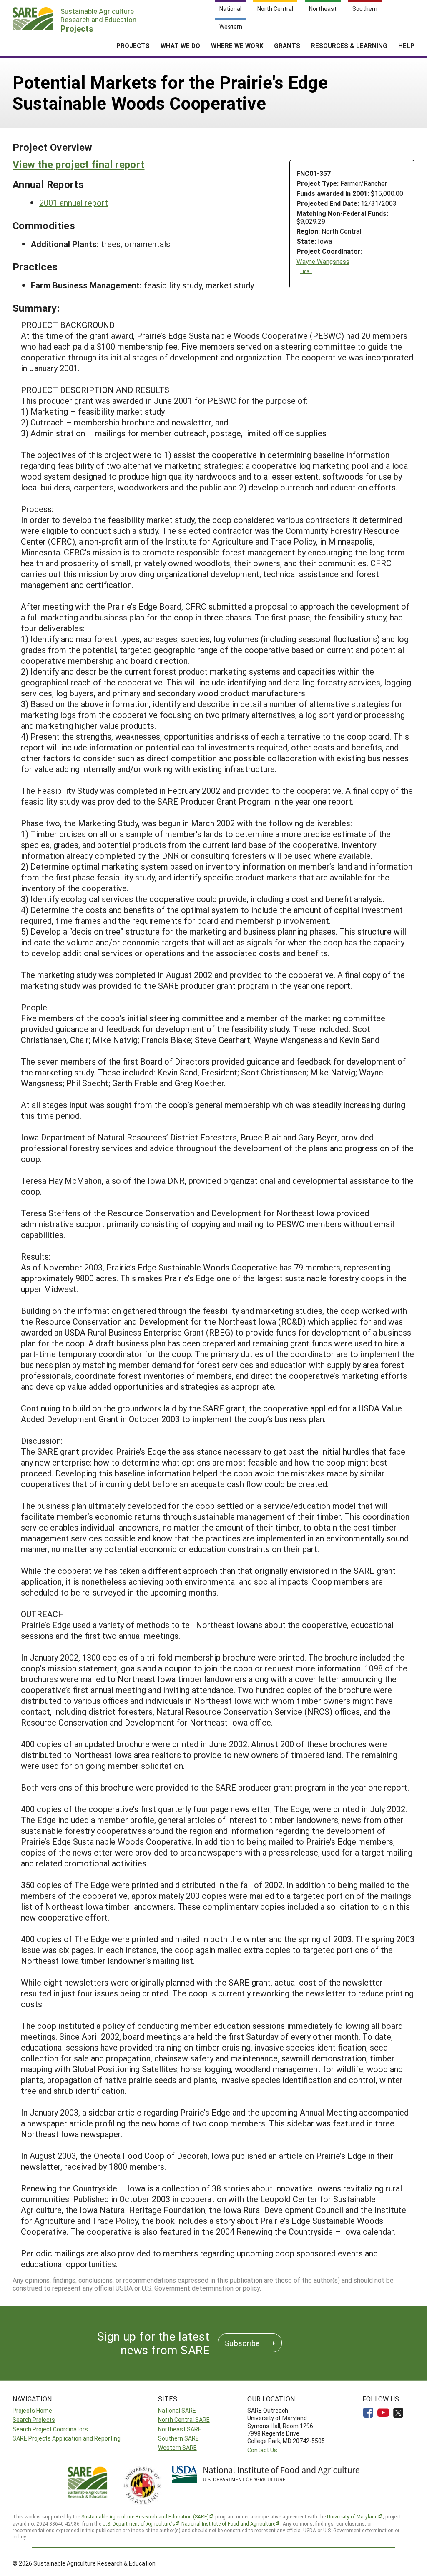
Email (306, 271)
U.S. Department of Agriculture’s (139, 2523)
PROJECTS (133, 45)
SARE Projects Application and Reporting (67, 2438)
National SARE (177, 2410)
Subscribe (242, 2343)
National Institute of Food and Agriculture (228, 2523)
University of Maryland (352, 2516)
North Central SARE (184, 2420)
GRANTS (287, 45)
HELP (406, 45)
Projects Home (32, 2410)
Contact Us (262, 2450)
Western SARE (177, 2447)
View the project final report (78, 164)
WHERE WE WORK (237, 45)
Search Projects (34, 2420)
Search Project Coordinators (50, 2429)
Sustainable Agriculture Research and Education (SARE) (145, 2516)
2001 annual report (74, 203)
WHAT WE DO (180, 45)
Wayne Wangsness (323, 261)
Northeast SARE (180, 2429)
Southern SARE (178, 2438)
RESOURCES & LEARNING (349, 45)
